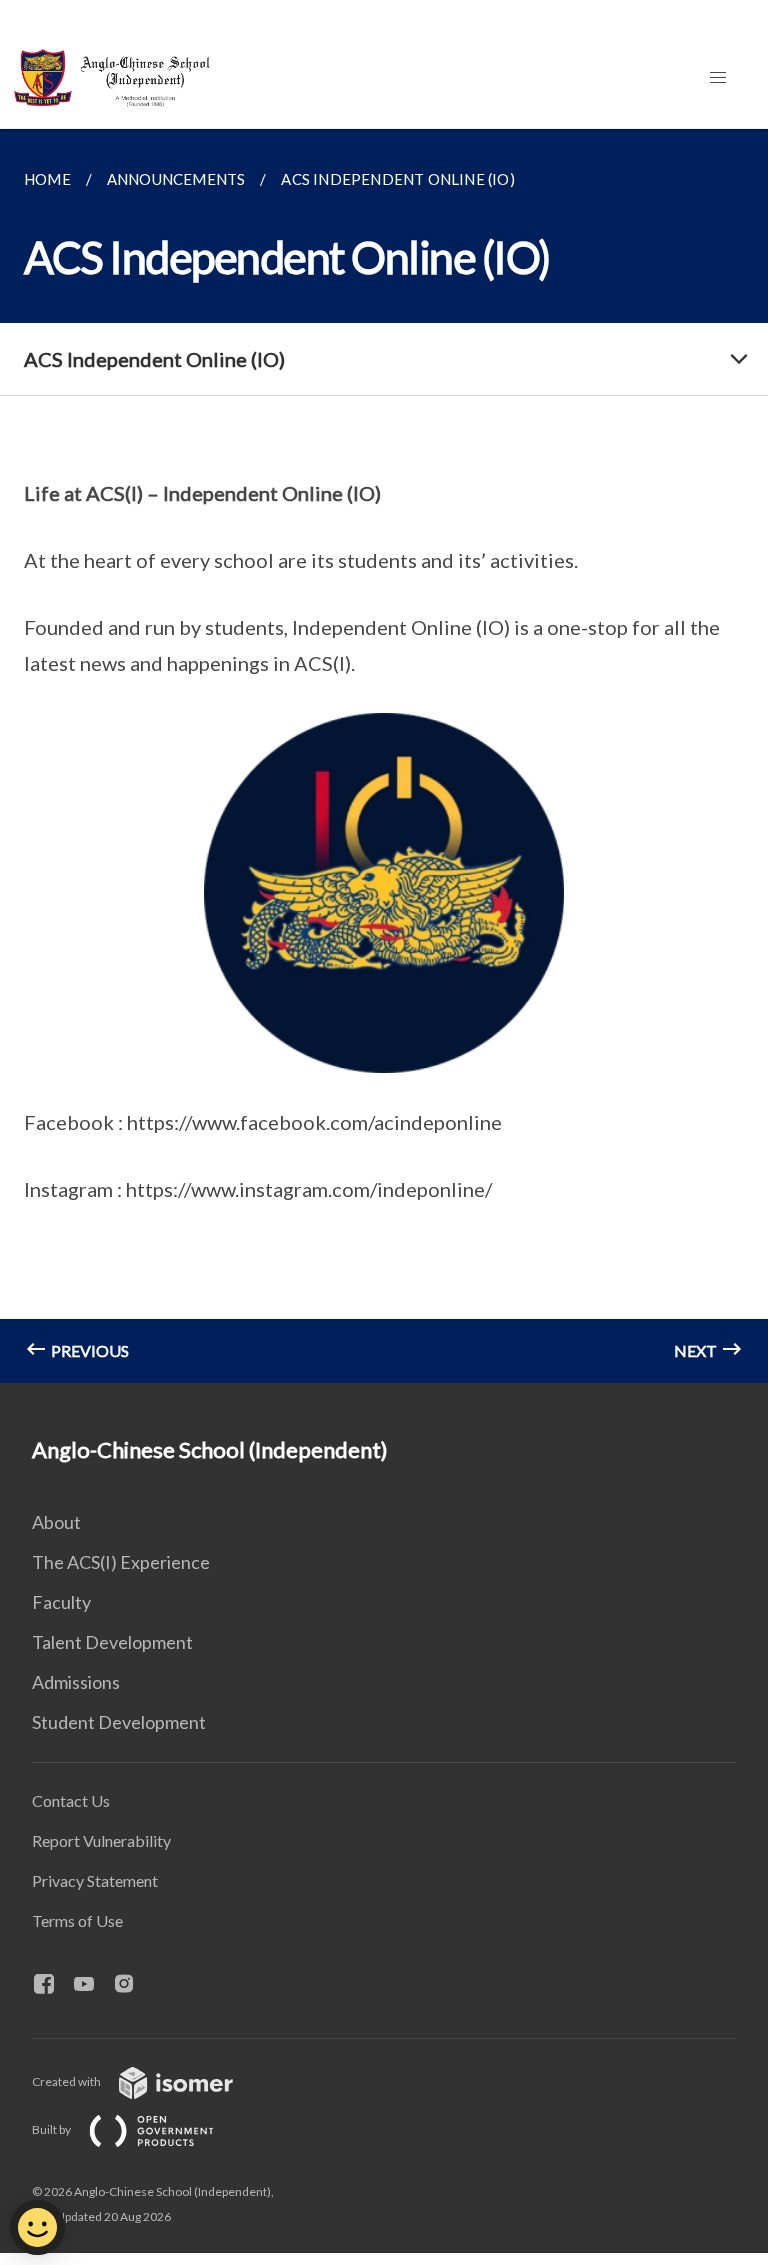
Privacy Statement (95, 1880)
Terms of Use (77, 1920)
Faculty (61, 1602)
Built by (52, 2129)
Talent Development (112, 1642)
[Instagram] (132, 1985)
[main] (384, 756)
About (56, 1522)
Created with (67, 2081)
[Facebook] (52, 1985)
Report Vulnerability (101, 1840)
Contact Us (71, 1800)
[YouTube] (92, 1985)
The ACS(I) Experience (121, 1562)
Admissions (76, 1682)
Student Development (119, 1722)
